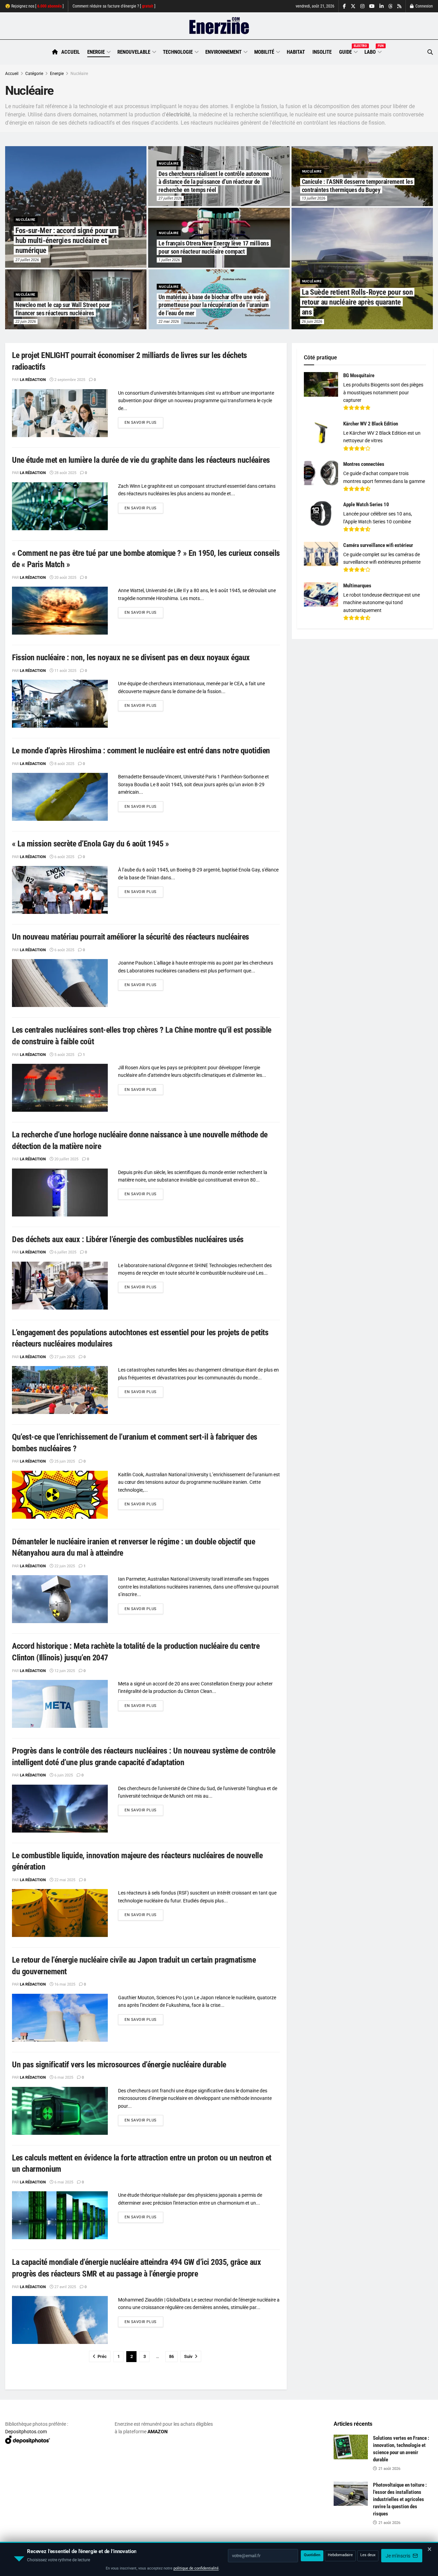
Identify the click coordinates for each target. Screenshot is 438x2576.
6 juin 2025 (63, 1775)
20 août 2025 (65, 578)
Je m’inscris (398, 2556)
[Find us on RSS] (399, 6)
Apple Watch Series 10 (366, 505)
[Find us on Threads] (390, 7)
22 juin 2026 (26, 322)
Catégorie (34, 74)
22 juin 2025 (64, 1566)
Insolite (322, 52)
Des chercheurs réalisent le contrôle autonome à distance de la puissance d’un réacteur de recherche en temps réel (214, 182)
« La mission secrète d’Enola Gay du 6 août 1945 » (90, 844)
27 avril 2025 (65, 2287)
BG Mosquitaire (359, 375)
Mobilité (264, 52)
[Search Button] (430, 52)
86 (171, 2356)
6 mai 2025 (63, 2077)
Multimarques (357, 586)
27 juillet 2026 (27, 260)
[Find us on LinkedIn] (382, 6)
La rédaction (33, 380)
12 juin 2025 (64, 1671)
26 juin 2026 (312, 322)
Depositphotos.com (26, 2432)
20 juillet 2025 (66, 1159)
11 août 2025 (65, 671)
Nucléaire (79, 74)
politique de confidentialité (196, 2568)
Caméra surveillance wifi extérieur (378, 545)
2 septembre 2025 (69, 380)
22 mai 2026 (169, 322)
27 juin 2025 (64, 1357)
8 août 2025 (64, 764)
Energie (96, 52)
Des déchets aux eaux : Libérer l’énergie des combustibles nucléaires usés (128, 1239)
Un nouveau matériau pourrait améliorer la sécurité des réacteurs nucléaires (131, 937)
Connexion (424, 6)
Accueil (70, 52)
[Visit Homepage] (219, 26)
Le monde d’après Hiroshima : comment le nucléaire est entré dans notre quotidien (141, 751)
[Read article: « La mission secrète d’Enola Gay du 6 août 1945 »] (60, 890)
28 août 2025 (65, 473)
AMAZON (158, 2432)
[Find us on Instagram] (362, 6)
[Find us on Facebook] (344, 6)
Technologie (178, 52)
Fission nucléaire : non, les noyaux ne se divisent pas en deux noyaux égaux (131, 658)
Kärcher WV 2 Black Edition (371, 424)
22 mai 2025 (64, 1880)
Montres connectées (364, 464)
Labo (373, 51)
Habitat (296, 52)
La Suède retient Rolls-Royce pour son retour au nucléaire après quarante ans (357, 302)
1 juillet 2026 (169, 260)
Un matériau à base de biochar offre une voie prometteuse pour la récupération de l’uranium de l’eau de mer (214, 305)
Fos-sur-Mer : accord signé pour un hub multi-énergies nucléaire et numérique (66, 240)
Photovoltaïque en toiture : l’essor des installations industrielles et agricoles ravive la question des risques (400, 2499)
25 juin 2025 (64, 1461)
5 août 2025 (64, 1055)
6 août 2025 (64, 857)
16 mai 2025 (64, 1984)
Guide (348, 51)
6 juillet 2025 (65, 1252)
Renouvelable (134, 52)
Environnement (223, 52)
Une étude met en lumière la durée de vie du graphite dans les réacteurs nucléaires (141, 460)
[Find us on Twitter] (353, 6)
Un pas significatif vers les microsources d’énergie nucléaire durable (119, 2065)
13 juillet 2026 (314, 198)
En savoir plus (144, 422)
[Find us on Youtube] (372, 6)
